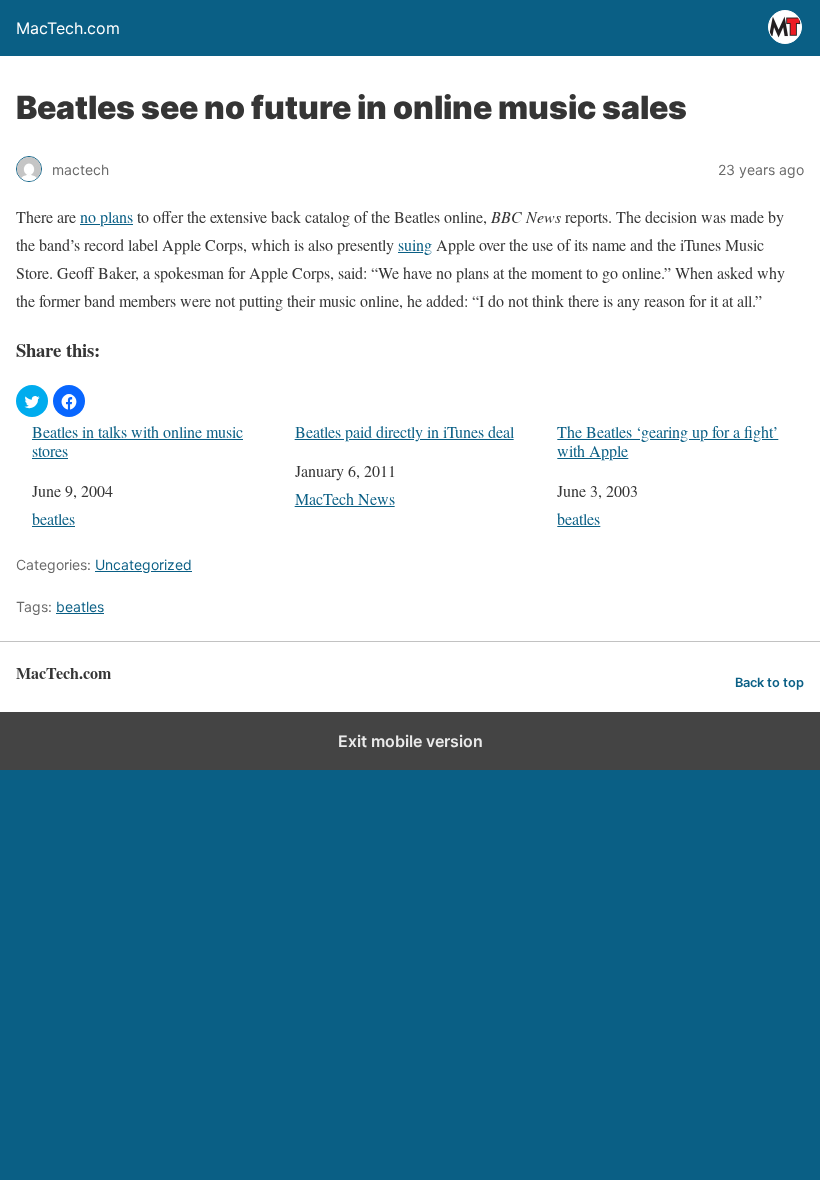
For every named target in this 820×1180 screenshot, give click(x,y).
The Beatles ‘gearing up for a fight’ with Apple (667, 441)
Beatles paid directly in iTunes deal (404, 431)
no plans (106, 216)
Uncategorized (143, 564)
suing (415, 244)
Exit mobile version (410, 741)
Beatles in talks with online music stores (137, 441)
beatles (53, 518)
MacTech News (345, 498)
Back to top (769, 682)
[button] (32, 401)
